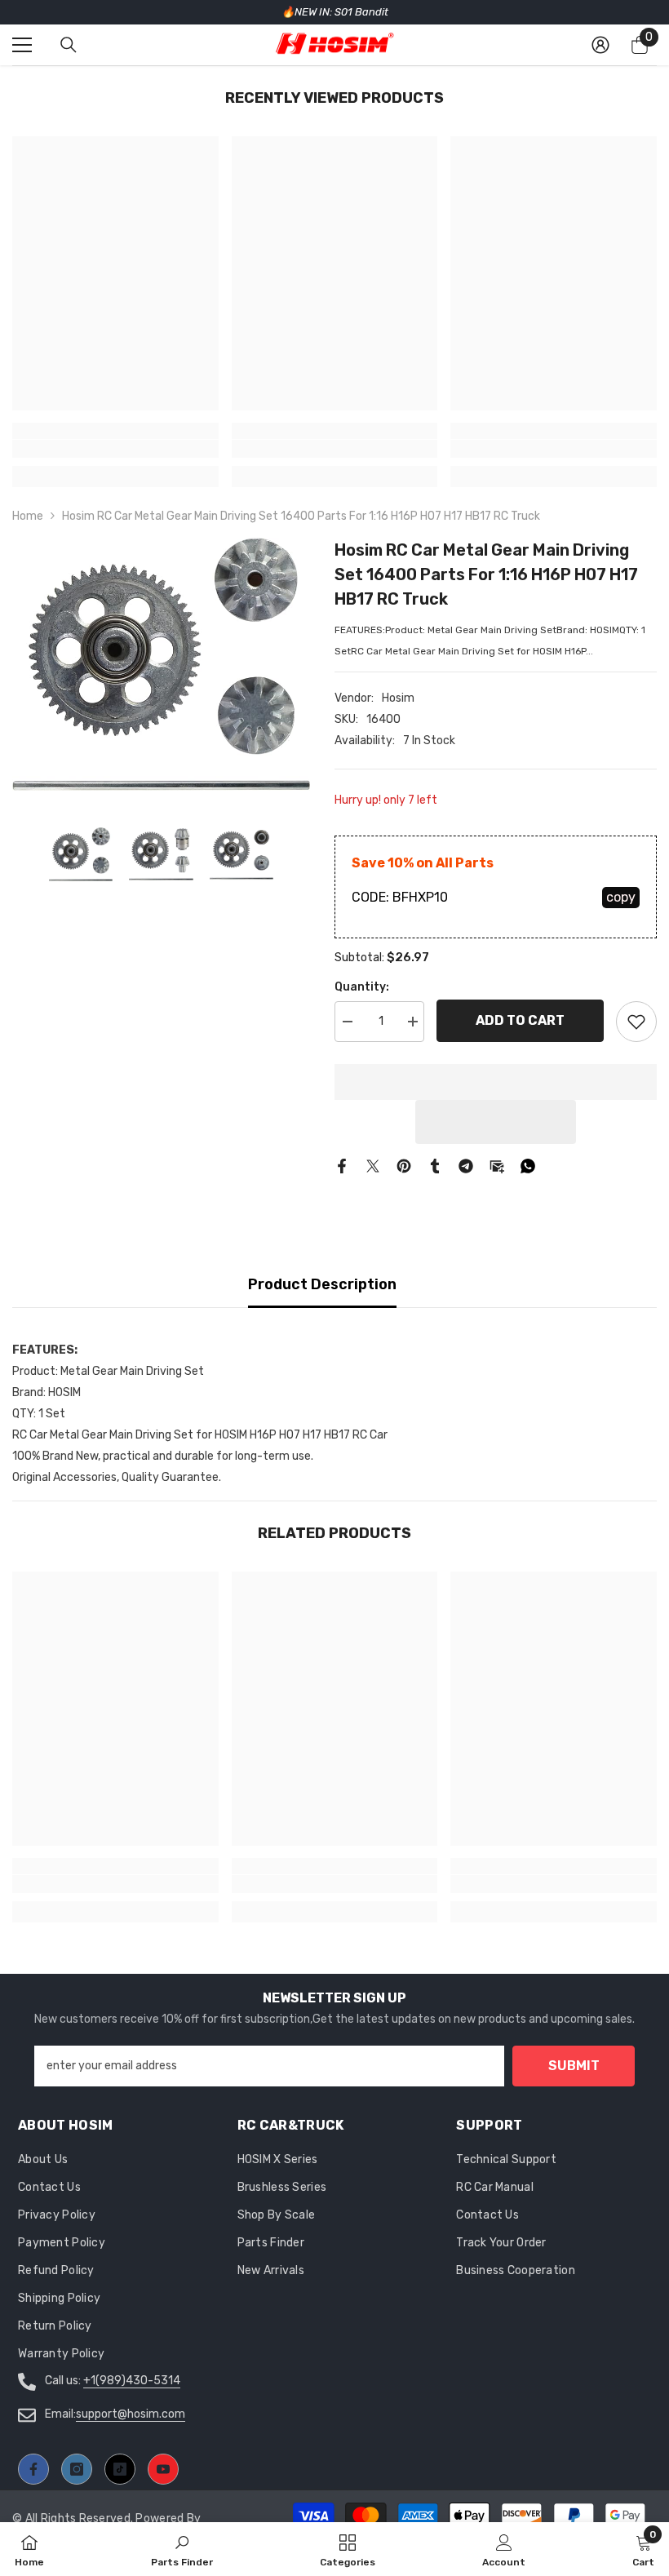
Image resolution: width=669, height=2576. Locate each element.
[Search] (69, 45)
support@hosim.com (131, 2414)
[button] (496, 1122)
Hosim (398, 698)
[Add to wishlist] (636, 1022)
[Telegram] (466, 1166)
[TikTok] (120, 2469)
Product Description (322, 1284)
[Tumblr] (435, 1166)
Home (28, 516)
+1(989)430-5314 (132, 2381)
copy (621, 897)
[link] (115, 449)
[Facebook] (342, 1166)
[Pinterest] (404, 1166)
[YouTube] (163, 2469)
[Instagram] (77, 2469)
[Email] (497, 1166)
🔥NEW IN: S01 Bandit (335, 12)
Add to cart (520, 1020)
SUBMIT (574, 2066)
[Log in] (600, 45)
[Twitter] (373, 1166)
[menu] (22, 45)
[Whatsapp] (528, 1166)
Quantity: (362, 987)
